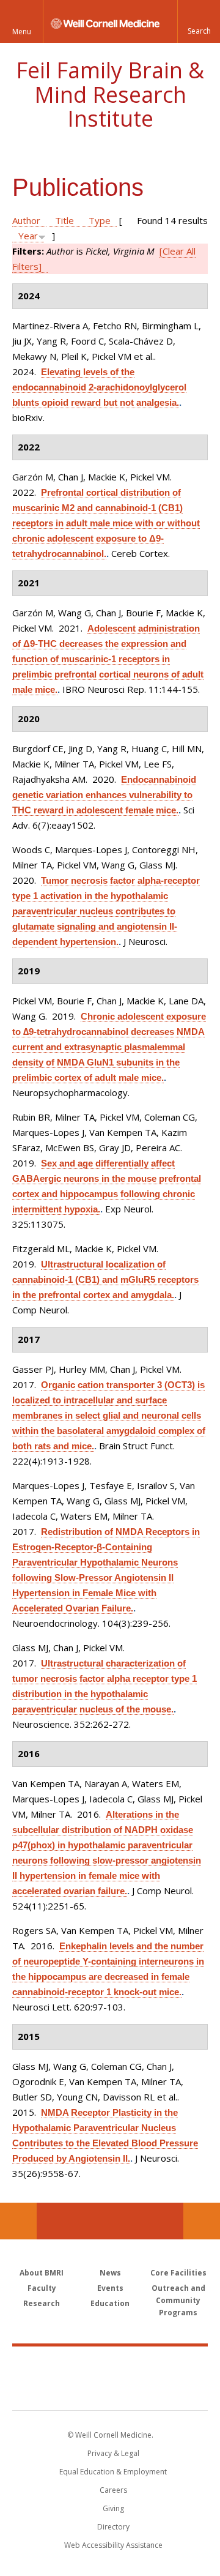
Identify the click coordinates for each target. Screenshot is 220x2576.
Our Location (18, 2221)
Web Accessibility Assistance (113, 2545)
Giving (113, 2508)
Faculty (42, 2288)
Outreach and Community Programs (178, 2300)
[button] (199, 21)
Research (42, 2303)
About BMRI (42, 2273)
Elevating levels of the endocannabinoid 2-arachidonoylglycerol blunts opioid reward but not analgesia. (99, 387)
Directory (113, 2527)
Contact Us (202, 2221)
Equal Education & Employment (113, 2472)
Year (28, 236)
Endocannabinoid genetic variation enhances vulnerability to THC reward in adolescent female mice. (104, 795)
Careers (113, 2490)
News (110, 2273)
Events (110, 2288)
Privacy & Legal (113, 2453)
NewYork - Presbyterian (110, 2391)
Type (100, 220)
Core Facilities (178, 2273)
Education (110, 2303)
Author (26, 220)
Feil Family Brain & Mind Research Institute (110, 94)
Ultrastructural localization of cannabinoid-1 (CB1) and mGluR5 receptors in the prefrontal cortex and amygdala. (105, 1279)
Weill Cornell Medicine (110, 2365)
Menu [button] (22, 32)
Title (64, 220)
